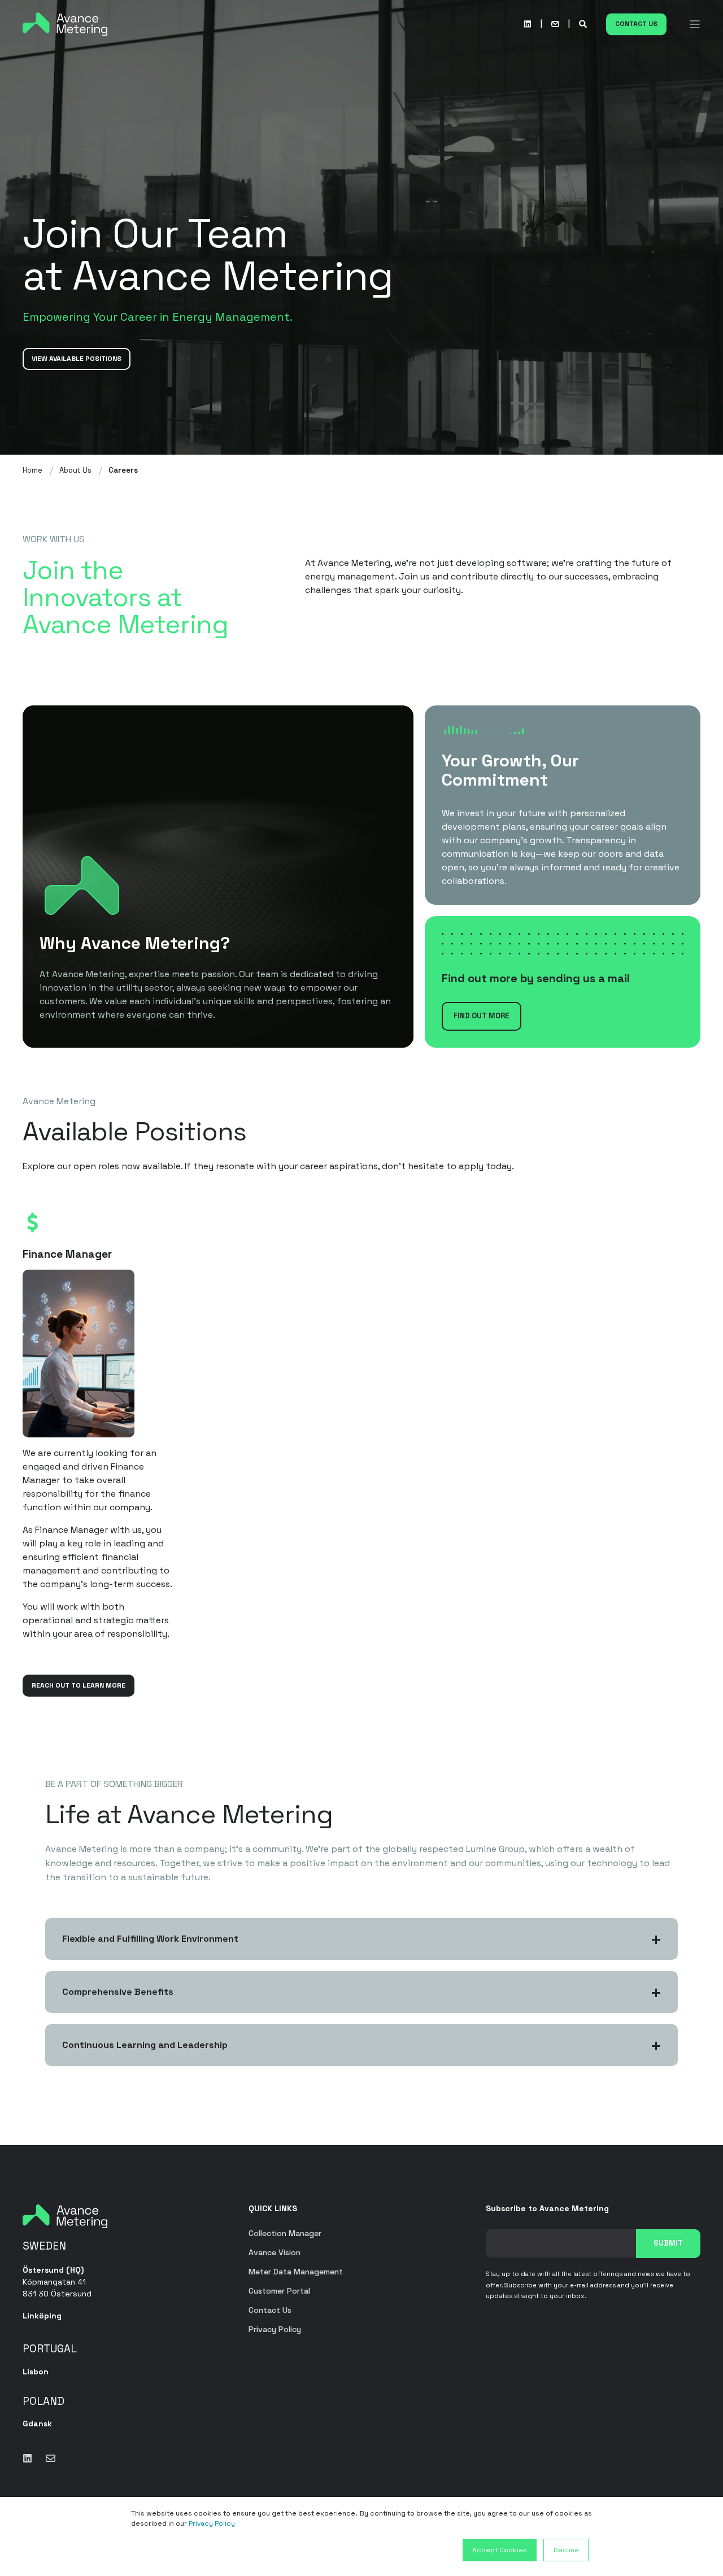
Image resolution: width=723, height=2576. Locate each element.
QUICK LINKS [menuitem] (273, 2209)
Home (32, 470)
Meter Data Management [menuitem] (296, 2272)
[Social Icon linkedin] (528, 24)
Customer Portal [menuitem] (279, 2291)
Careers (123, 470)
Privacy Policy (212, 2523)
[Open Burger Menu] (695, 24)
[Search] (584, 23)
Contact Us (636, 24)
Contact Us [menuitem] (270, 2310)
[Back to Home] (65, 23)
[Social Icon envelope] (47, 2458)
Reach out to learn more (79, 1685)
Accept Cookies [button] (500, 2550)
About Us (75, 470)
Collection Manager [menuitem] (285, 2233)
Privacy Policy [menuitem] (275, 2329)
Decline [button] (566, 2550)
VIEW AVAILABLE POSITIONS (77, 359)
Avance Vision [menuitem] (275, 2252)
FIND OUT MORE (482, 1016)
